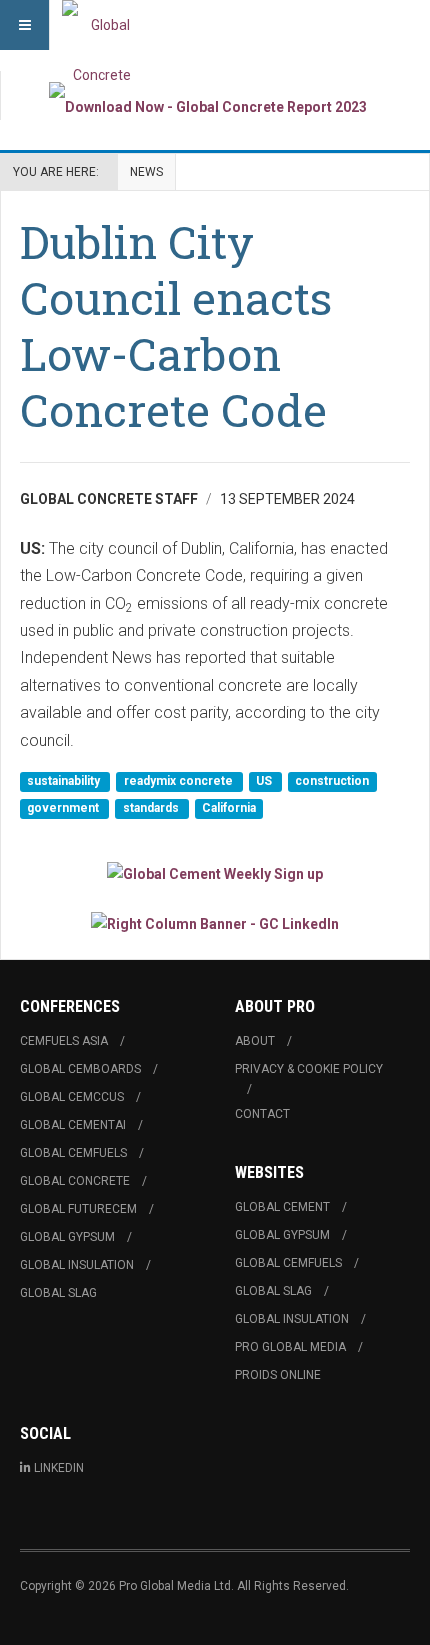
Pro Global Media (290, 1347)
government (64, 809)
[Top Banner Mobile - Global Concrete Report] (208, 106)
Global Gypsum (67, 1237)
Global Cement (282, 1207)
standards (152, 809)
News (146, 172)
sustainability (65, 781)
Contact (262, 1114)
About (255, 1041)
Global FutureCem (78, 1209)
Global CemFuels (73, 1153)
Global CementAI (73, 1125)
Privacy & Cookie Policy (309, 1069)
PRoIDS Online (278, 1375)
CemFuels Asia (64, 1041)
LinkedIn (59, 1468)
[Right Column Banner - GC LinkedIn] (215, 922)
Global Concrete (75, 1181)
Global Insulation (77, 1265)
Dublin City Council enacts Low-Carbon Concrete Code (176, 326)
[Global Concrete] (102, 25)
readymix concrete (180, 781)
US (265, 781)
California (229, 809)
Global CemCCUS (72, 1097)
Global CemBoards (80, 1069)
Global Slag (58, 1293)
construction (332, 781)
